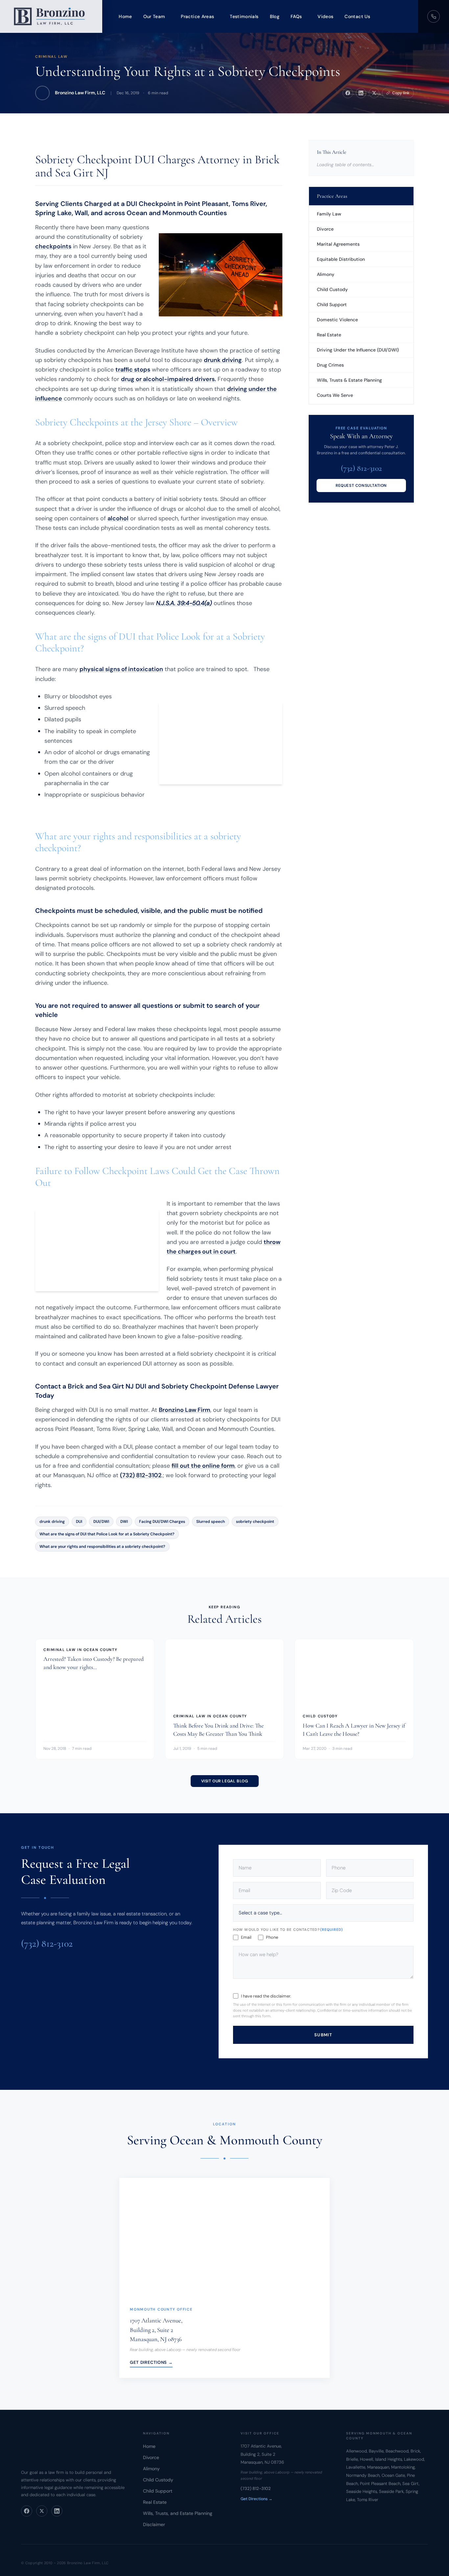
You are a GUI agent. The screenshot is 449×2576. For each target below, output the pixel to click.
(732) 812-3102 (141, 1475)
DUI (79, 1522)
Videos (325, 16)
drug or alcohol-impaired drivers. (168, 379)
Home (125, 16)
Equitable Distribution (341, 259)
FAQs (296, 16)
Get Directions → (151, 2362)
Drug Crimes (330, 365)
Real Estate (329, 335)
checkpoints (53, 246)
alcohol (118, 518)
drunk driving (223, 360)
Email (246, 1937)
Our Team (154, 16)
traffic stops (133, 370)
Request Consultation (361, 486)
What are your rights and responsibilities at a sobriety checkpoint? (102, 1547)
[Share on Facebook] (348, 93)
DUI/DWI (101, 1522)
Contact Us (357, 16)
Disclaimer (154, 2524)
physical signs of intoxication (121, 669)
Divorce (325, 229)
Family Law (329, 214)
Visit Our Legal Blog (225, 1781)
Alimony (326, 274)
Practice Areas (197, 16)
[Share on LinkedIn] (361, 93)
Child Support (332, 305)
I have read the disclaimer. (266, 1996)
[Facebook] (27, 2511)
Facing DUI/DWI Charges (162, 1522)
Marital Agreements (338, 244)
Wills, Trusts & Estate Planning (349, 380)
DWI (124, 1522)
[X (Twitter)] (42, 2511)
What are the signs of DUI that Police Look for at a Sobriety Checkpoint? (107, 1534)
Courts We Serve (335, 395)
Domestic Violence (337, 320)
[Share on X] (374, 93)
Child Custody (332, 289)
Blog (275, 16)
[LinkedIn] (57, 2511)
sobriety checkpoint (255, 1522)
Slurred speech (211, 1522)
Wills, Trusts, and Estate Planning (178, 2513)
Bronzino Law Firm (185, 1410)
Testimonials (244, 16)
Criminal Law (51, 56)
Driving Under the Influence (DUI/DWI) (358, 350)
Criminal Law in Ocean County (80, 1649)
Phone (272, 1937)
